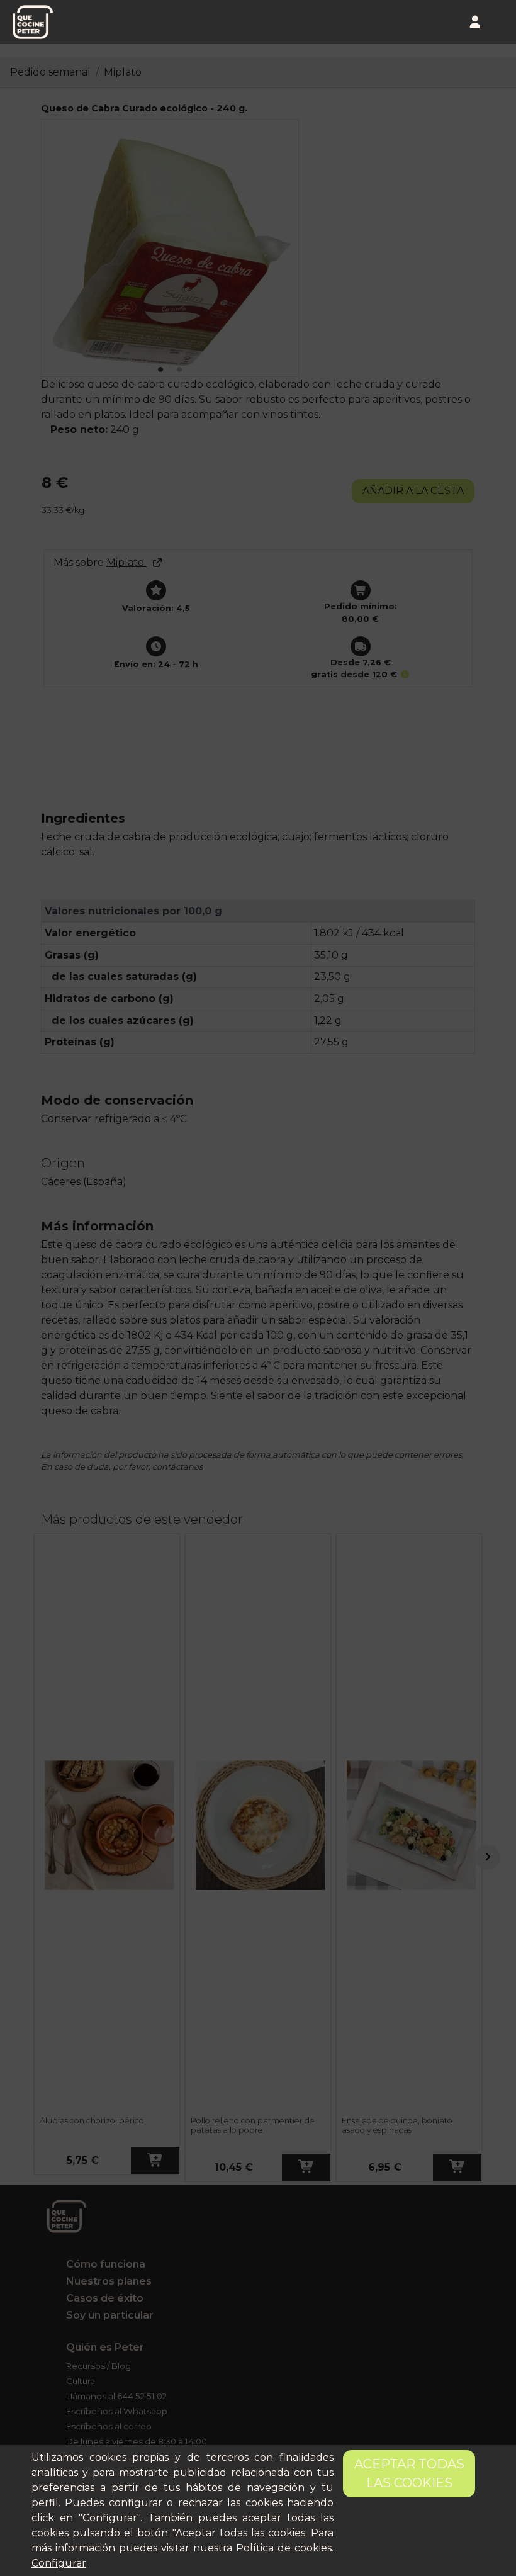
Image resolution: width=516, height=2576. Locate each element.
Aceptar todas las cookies (409, 2473)
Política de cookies (284, 2548)
